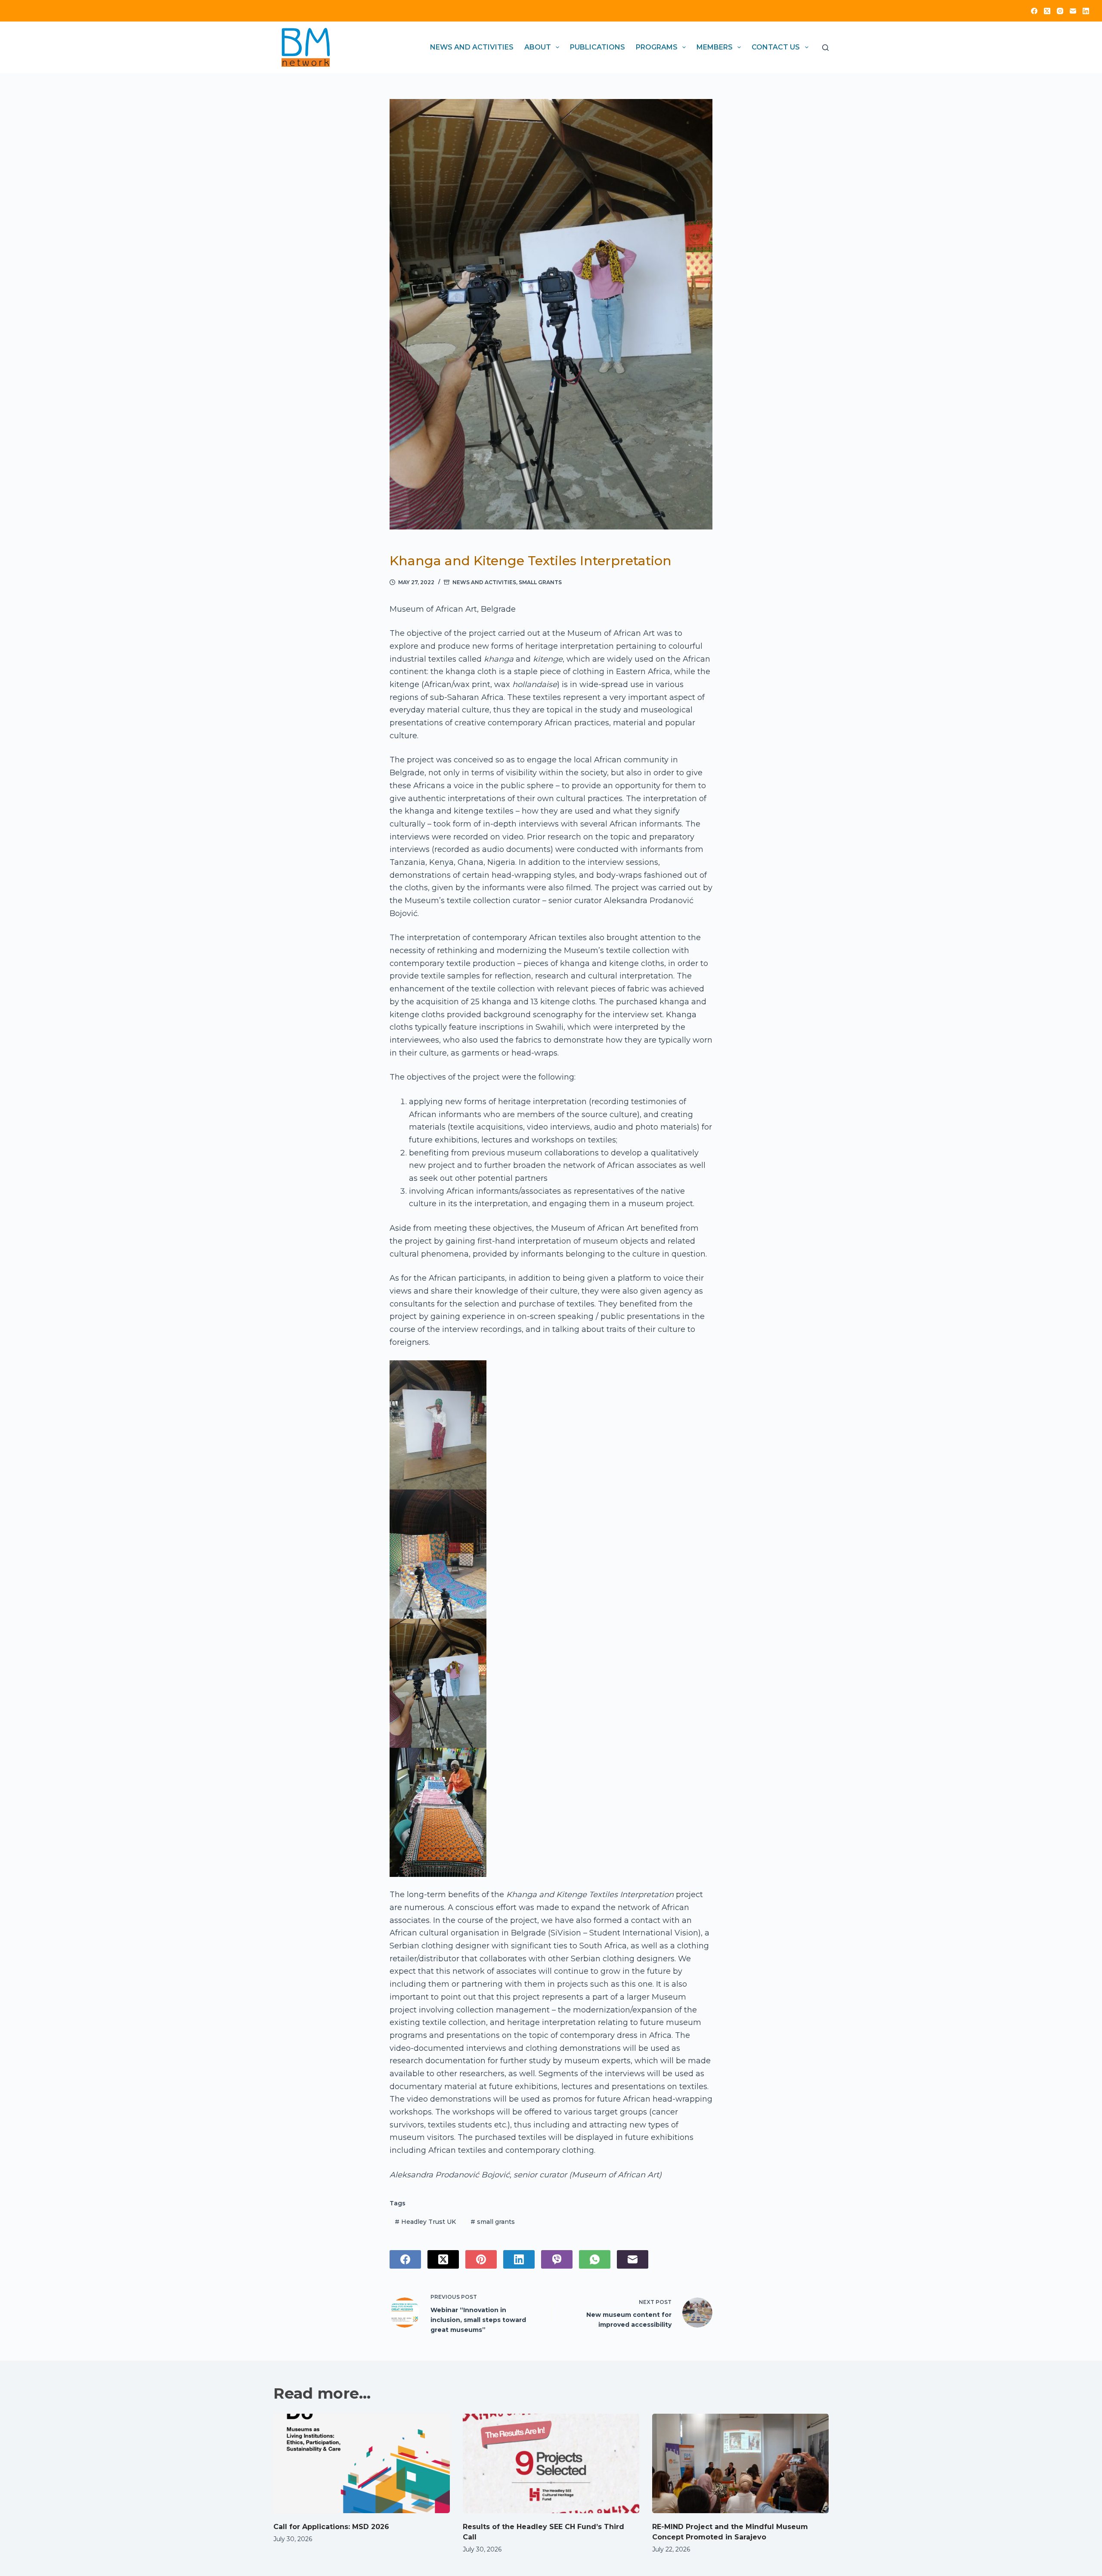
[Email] (1073, 11)
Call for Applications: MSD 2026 (331, 2527)
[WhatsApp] (595, 2259)
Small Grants (540, 582)
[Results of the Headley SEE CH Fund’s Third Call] (551, 2463)
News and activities (472, 47)
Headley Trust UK (425, 2222)
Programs (657, 47)
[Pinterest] (481, 2259)
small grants (493, 2222)
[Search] (825, 48)
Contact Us (776, 47)
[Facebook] (1034, 11)
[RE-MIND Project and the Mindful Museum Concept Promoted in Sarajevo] (740, 2463)
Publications (597, 47)
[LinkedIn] (1086, 11)
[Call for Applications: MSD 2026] (362, 2463)
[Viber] (557, 2259)
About (538, 47)
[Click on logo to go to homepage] (306, 47)
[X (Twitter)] (1047, 11)
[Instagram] (1060, 11)
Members (715, 47)
